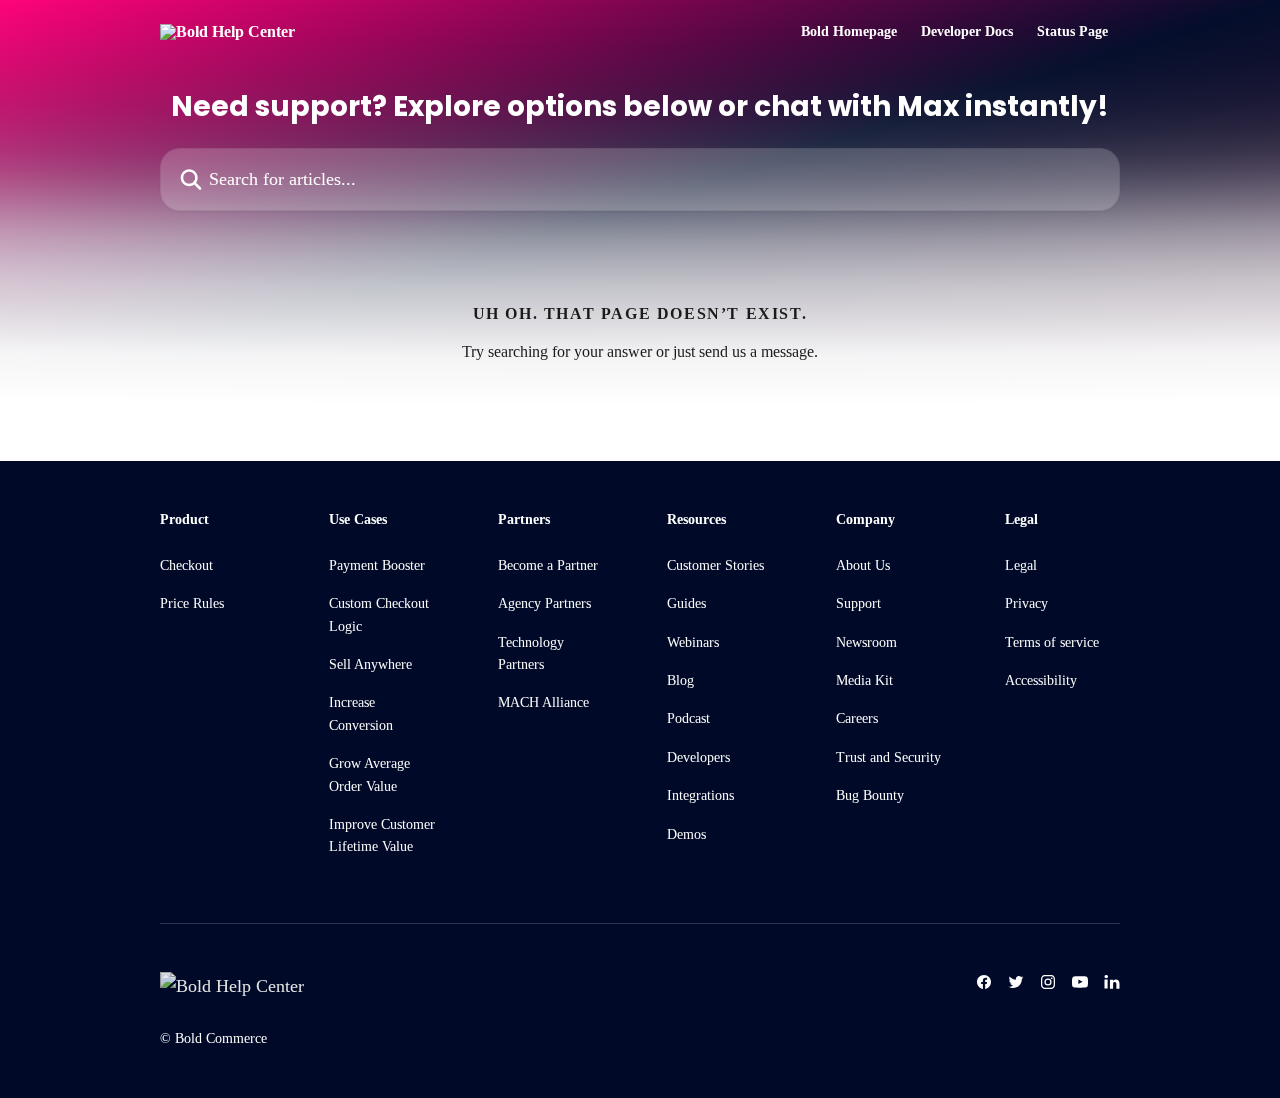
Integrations (700, 795)
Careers (857, 718)
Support (858, 603)
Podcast (688, 718)
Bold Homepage (849, 32)
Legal (1021, 565)
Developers (698, 757)
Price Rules (192, 603)
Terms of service (1052, 642)
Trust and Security (888, 757)
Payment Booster (377, 565)
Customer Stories (715, 565)
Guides (686, 603)
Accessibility (1041, 680)
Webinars (693, 642)
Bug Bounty (870, 795)
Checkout (186, 565)
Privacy (1026, 603)
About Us (863, 565)
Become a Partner (548, 565)
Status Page (1072, 32)
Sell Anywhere (370, 664)
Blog (680, 680)
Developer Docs (967, 32)
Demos (686, 834)
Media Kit (864, 680)
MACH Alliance (543, 702)
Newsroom (866, 642)
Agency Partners (544, 603)
